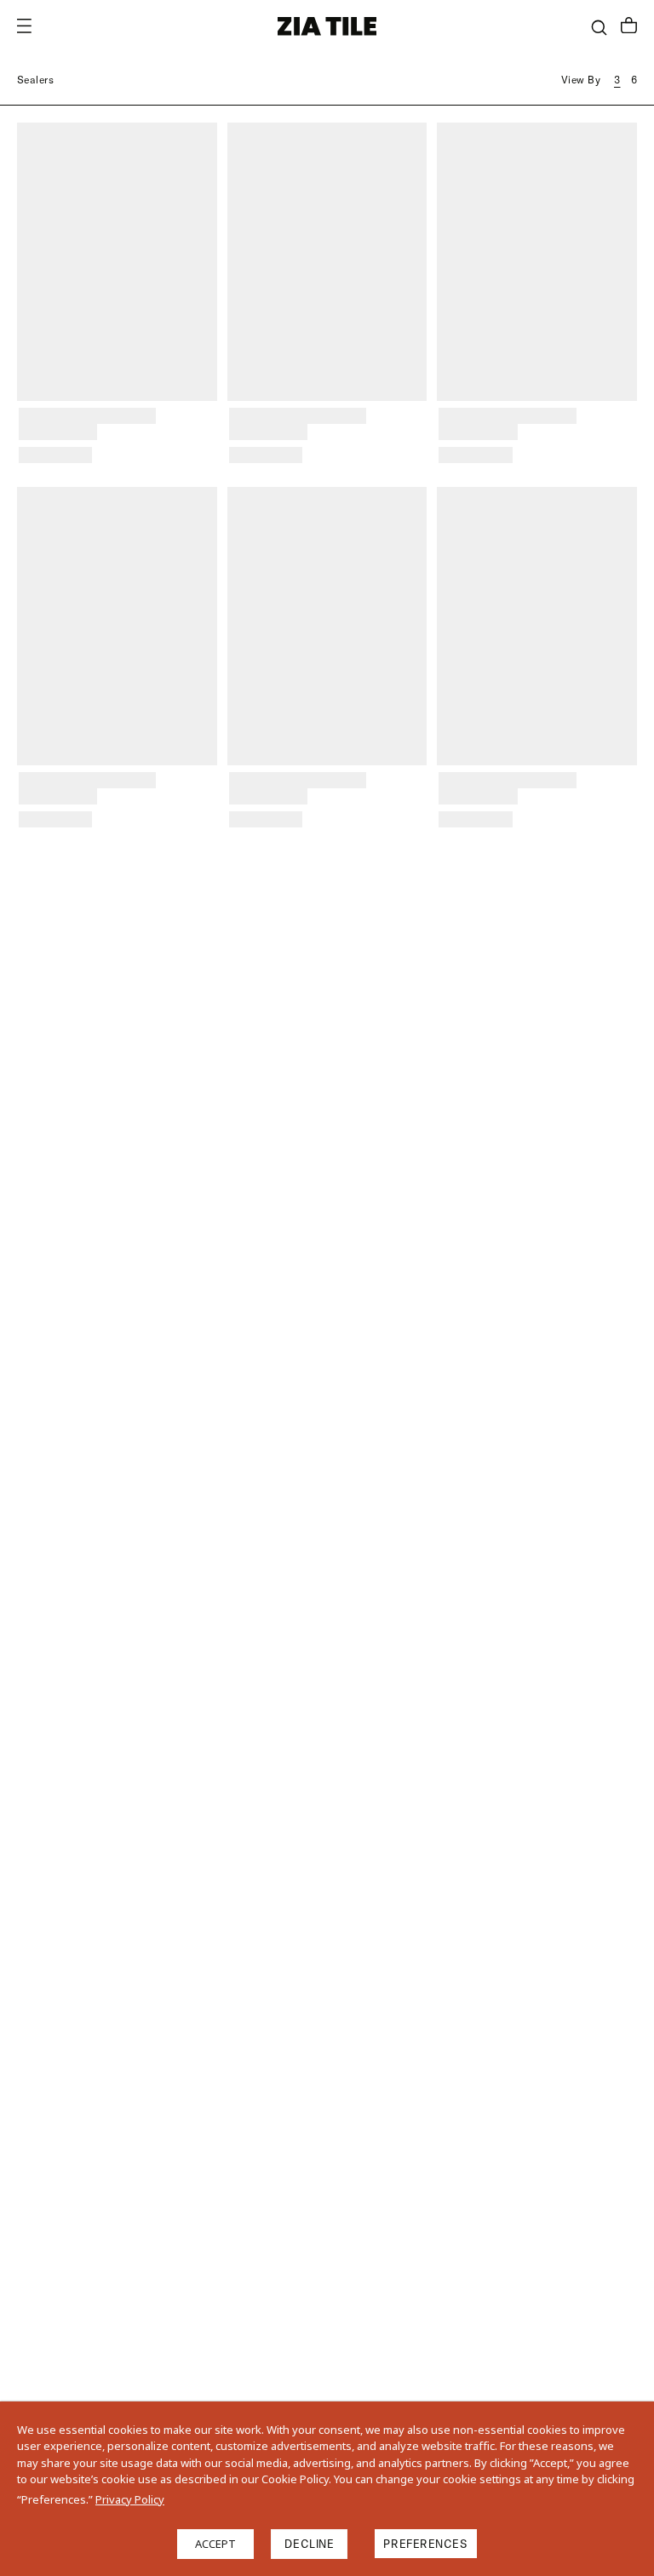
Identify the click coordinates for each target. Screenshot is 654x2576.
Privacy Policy (130, 2499)
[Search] (599, 28)
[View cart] (629, 27)
